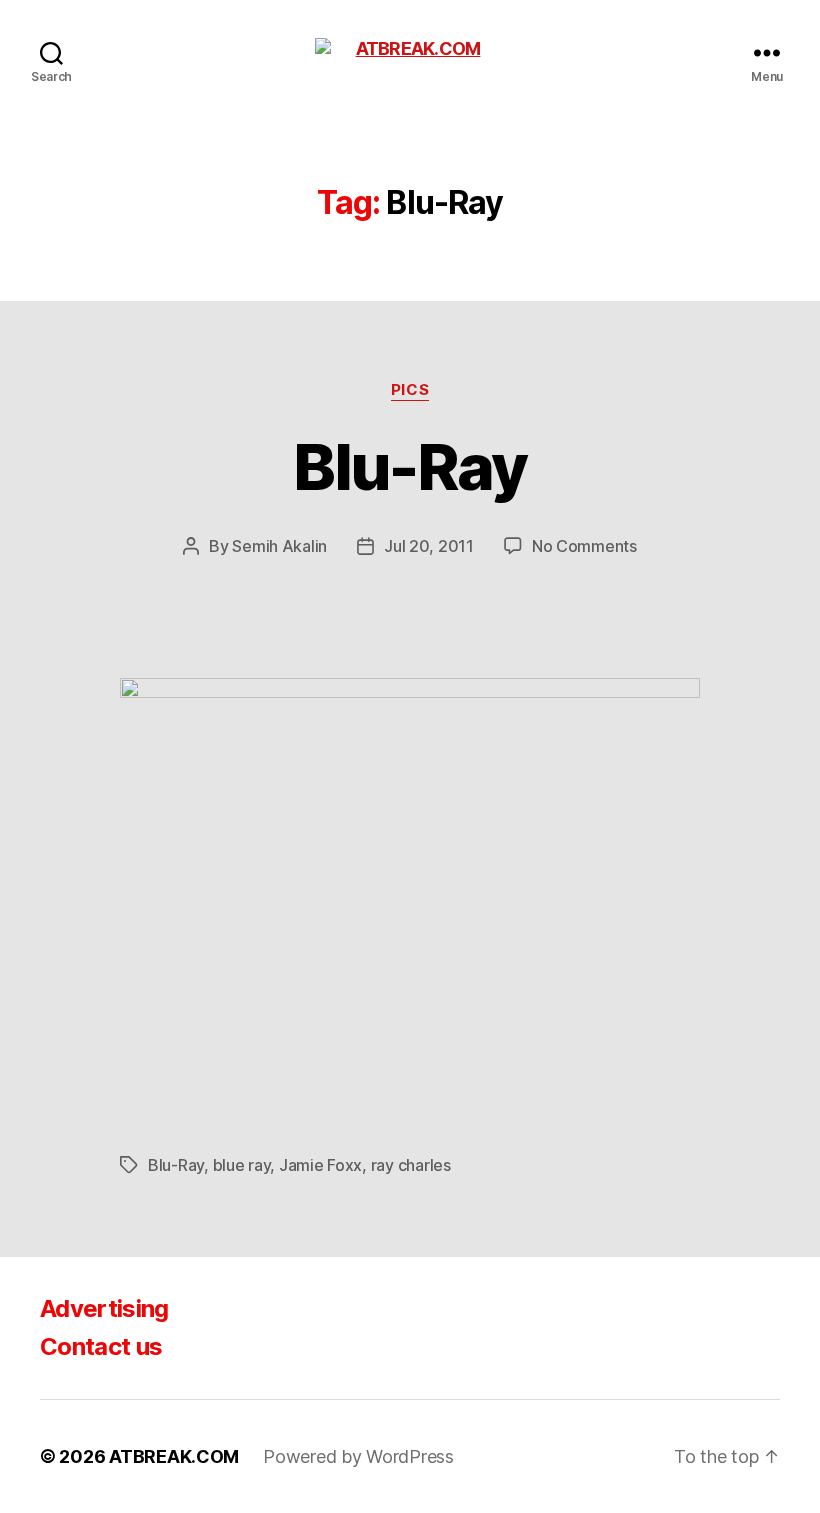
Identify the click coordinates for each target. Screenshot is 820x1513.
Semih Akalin (279, 546)
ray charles (411, 1165)
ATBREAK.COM (174, 1456)
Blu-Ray (409, 466)
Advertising (104, 1308)
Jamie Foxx (320, 1165)
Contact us (101, 1346)
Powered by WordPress (358, 1456)
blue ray (242, 1165)
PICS (410, 390)
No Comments (584, 546)
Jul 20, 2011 (429, 546)
